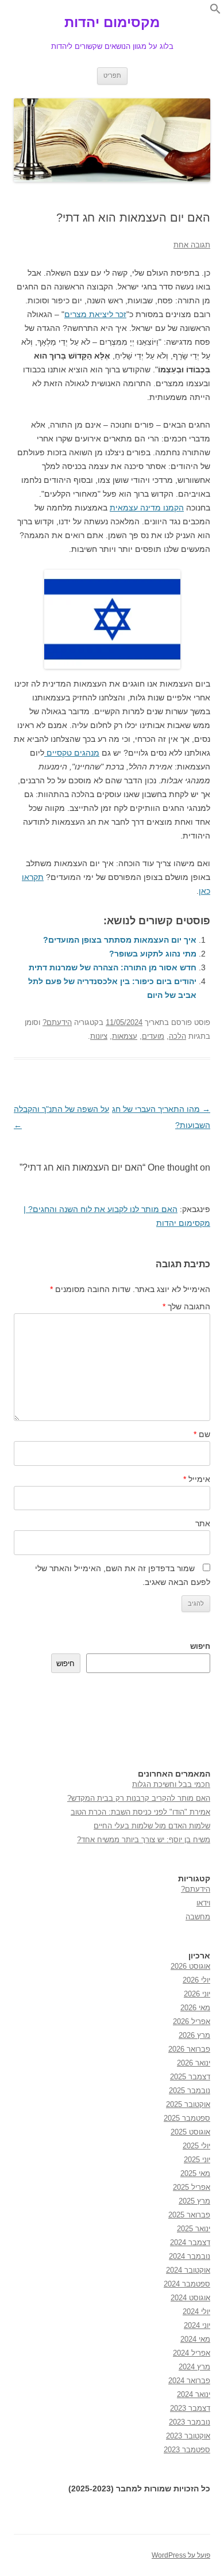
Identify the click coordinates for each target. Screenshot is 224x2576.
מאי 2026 (195, 2008)
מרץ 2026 (194, 2035)
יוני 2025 (197, 2160)
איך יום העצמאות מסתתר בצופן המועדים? (120, 940)
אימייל (197, 1479)
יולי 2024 (196, 2312)
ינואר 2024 (194, 2394)
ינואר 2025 (194, 2229)
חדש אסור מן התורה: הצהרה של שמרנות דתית (113, 967)
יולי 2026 (196, 1980)
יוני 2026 (197, 1994)
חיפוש (200, 1646)
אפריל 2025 (192, 2187)
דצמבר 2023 (190, 2408)
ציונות (99, 1036)
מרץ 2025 (194, 2201)
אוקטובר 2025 (188, 2104)
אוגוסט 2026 (190, 1966)
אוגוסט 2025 (190, 2132)
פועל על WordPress (181, 2555)
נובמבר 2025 (190, 2091)
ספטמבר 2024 (187, 2284)
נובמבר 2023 (190, 2422)
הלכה (177, 1036)
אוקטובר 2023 (188, 2436)
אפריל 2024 (192, 2353)
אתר (203, 1523)
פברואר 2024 (189, 2381)
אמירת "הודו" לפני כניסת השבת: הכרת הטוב (140, 1812)
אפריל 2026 (192, 2021)
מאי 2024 (195, 2339)
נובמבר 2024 (190, 2256)
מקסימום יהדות (112, 22)
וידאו (203, 1903)
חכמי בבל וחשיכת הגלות (171, 1784)
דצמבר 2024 (190, 2242)
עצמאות (125, 1036)
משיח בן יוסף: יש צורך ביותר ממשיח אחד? (144, 1840)
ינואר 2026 (194, 2063)
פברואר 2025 (189, 2215)
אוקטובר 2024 (188, 2270)
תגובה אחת (192, 245)
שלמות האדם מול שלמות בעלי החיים (152, 1826)
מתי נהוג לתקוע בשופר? (153, 954)
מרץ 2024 (194, 2367)
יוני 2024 (197, 2325)
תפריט (112, 75)
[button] (215, 12)
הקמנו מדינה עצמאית (147, 508)
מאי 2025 (195, 2173)
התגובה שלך (186, 1306)
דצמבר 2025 (190, 2077)
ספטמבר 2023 (187, 2450)
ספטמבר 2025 (187, 2118)
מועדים (153, 1036)
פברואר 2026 (189, 2049)
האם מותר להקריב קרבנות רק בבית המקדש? (139, 1798)
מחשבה (198, 1917)
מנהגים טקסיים (72, 753)
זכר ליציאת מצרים (95, 314)
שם (202, 1434)
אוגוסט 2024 (190, 2298)
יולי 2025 (196, 2146)
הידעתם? (57, 1022)
